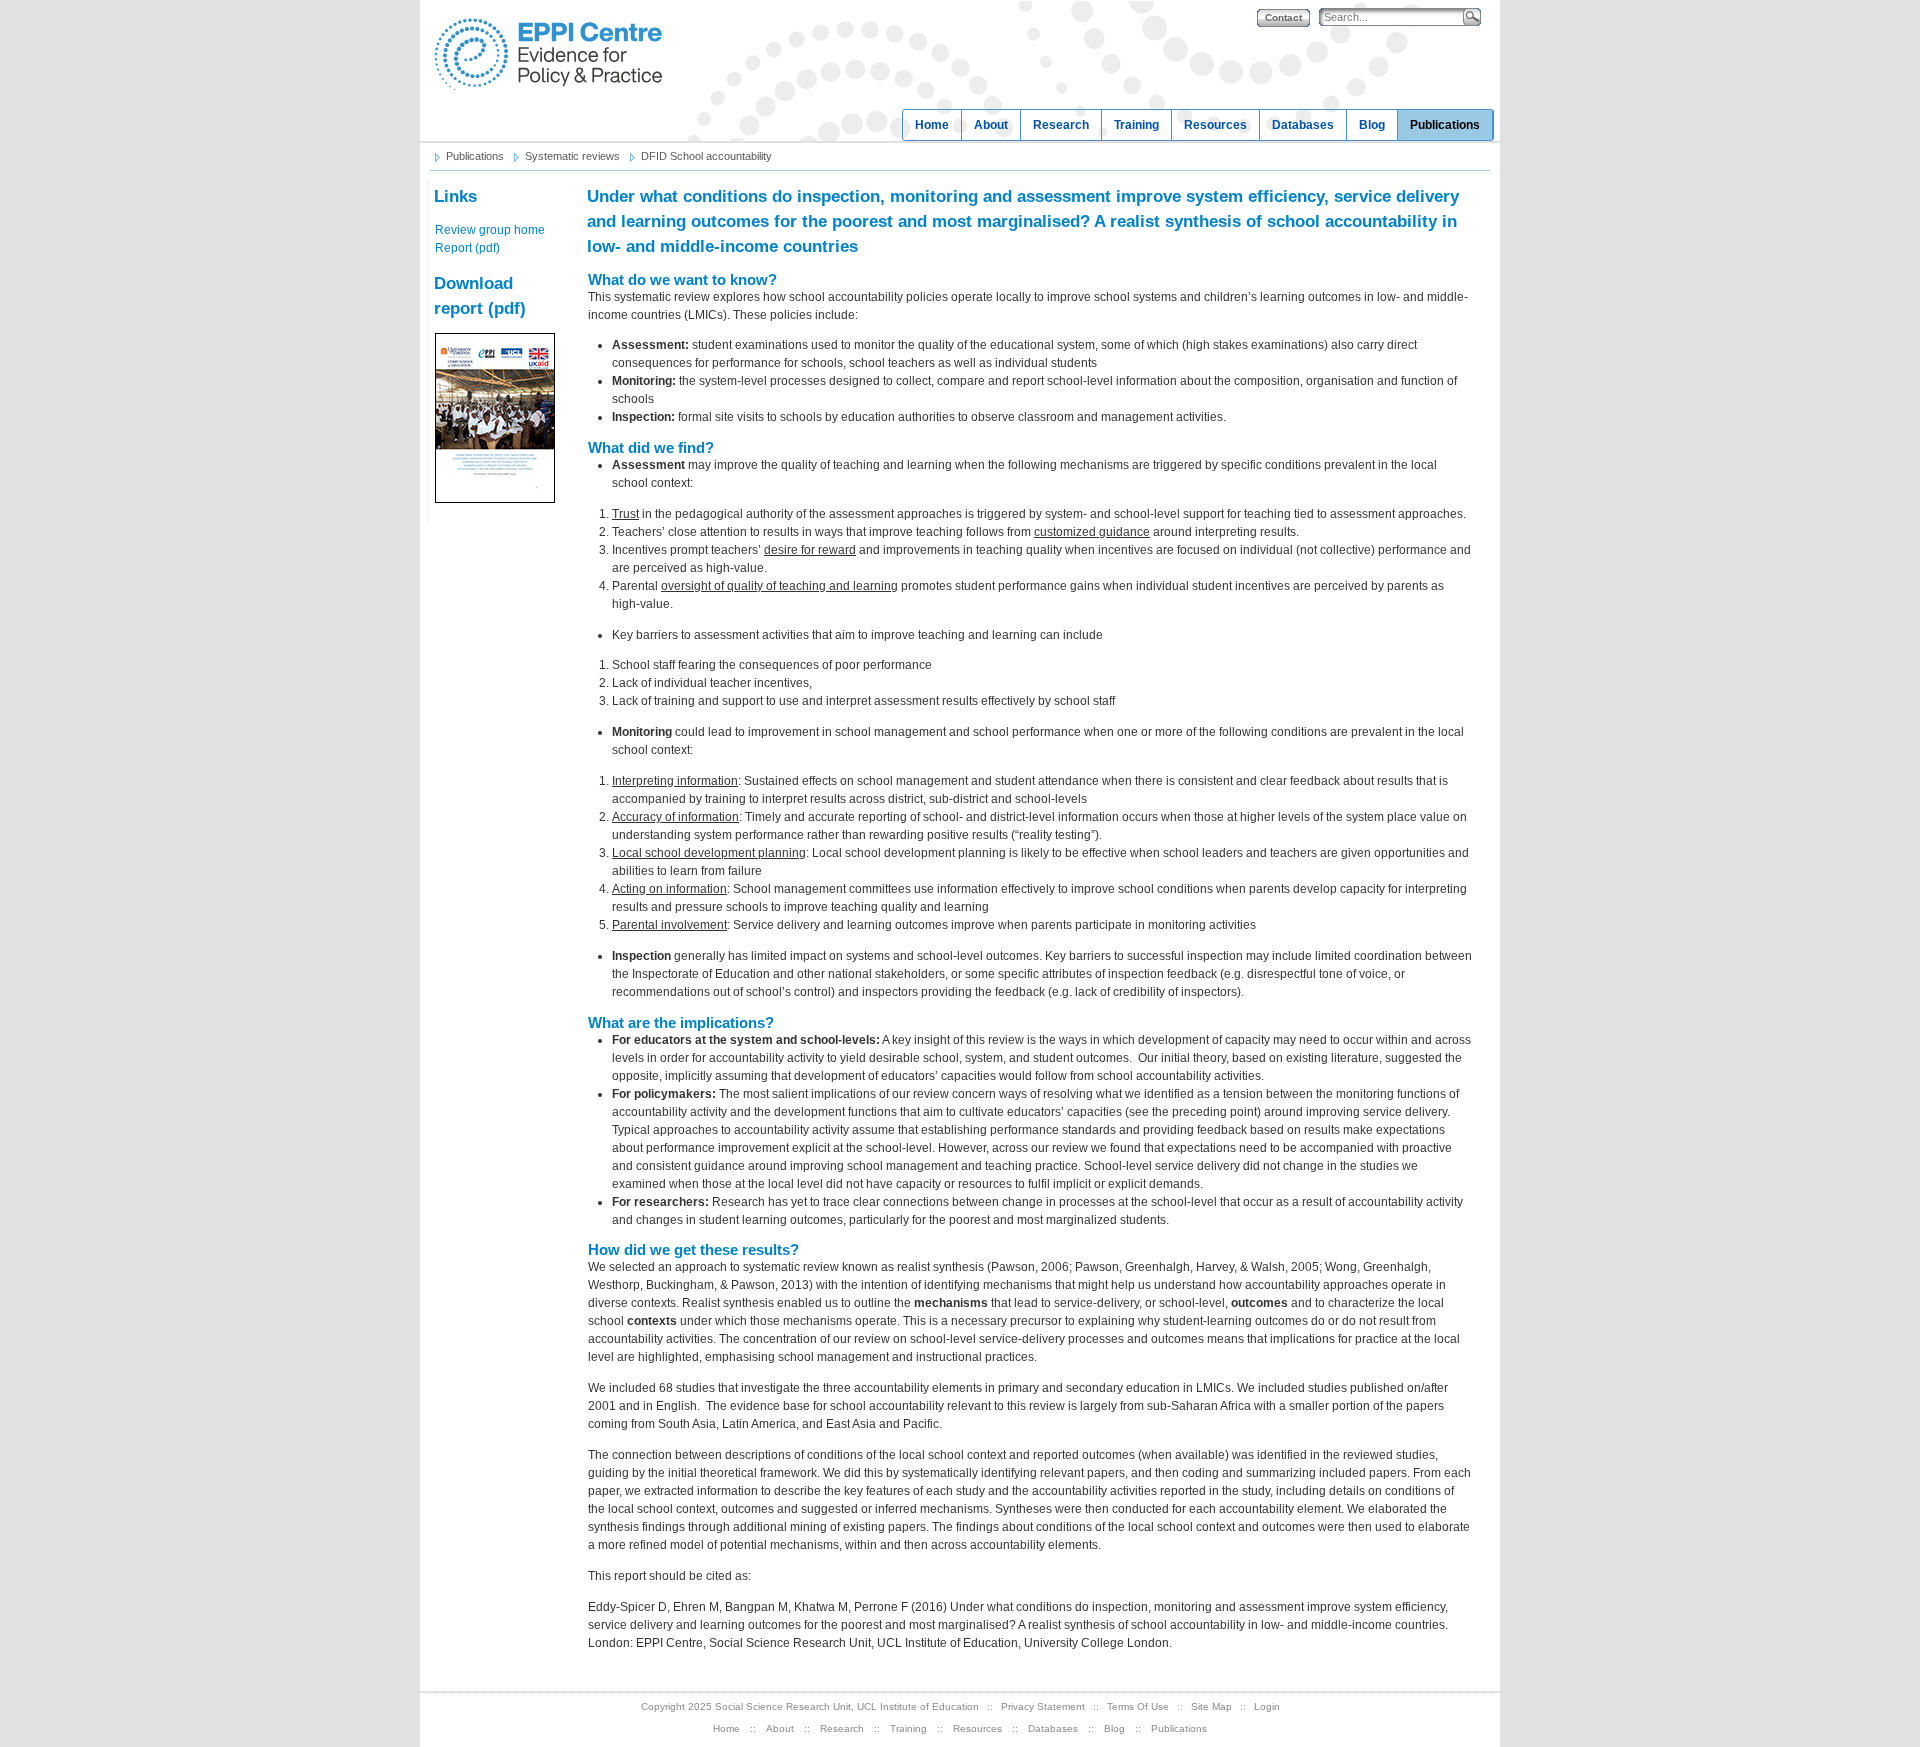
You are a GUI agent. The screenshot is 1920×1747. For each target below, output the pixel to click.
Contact (1283, 17)
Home (932, 125)
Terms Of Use (1138, 1706)
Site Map (1211, 1706)
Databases (1303, 125)
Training (1136, 125)
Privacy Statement (1043, 1706)
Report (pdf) (467, 248)
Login (1267, 1706)
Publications (1445, 125)
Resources (1215, 125)
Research (1061, 125)
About (991, 125)
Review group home (490, 230)
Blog (1372, 125)
